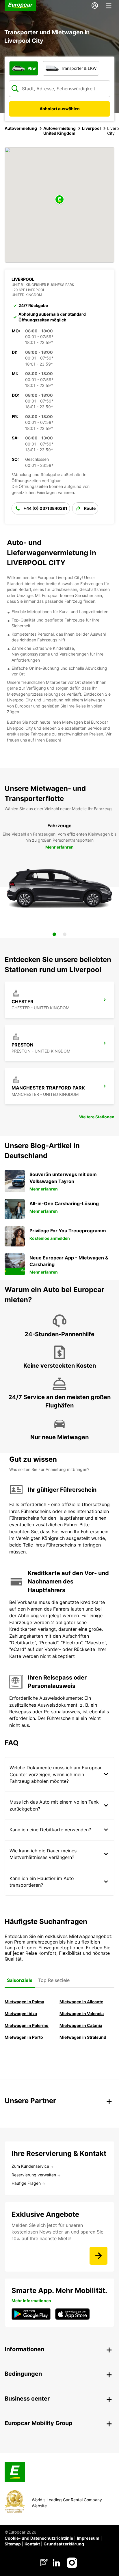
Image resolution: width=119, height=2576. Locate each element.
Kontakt (32, 2544)
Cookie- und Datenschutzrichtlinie (39, 2538)
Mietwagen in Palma (24, 2002)
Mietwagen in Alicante (81, 2002)
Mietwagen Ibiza (21, 2014)
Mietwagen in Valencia (82, 2014)
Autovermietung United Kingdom (59, 131)
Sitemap (13, 2544)
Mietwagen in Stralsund (83, 2037)
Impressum (88, 2538)
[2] (65, 934)
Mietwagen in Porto (24, 2037)
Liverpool (91, 128)
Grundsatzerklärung (64, 2544)
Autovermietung (21, 128)
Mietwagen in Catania (81, 2025)
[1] (54, 934)
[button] (59, 200)
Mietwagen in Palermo (27, 2025)
